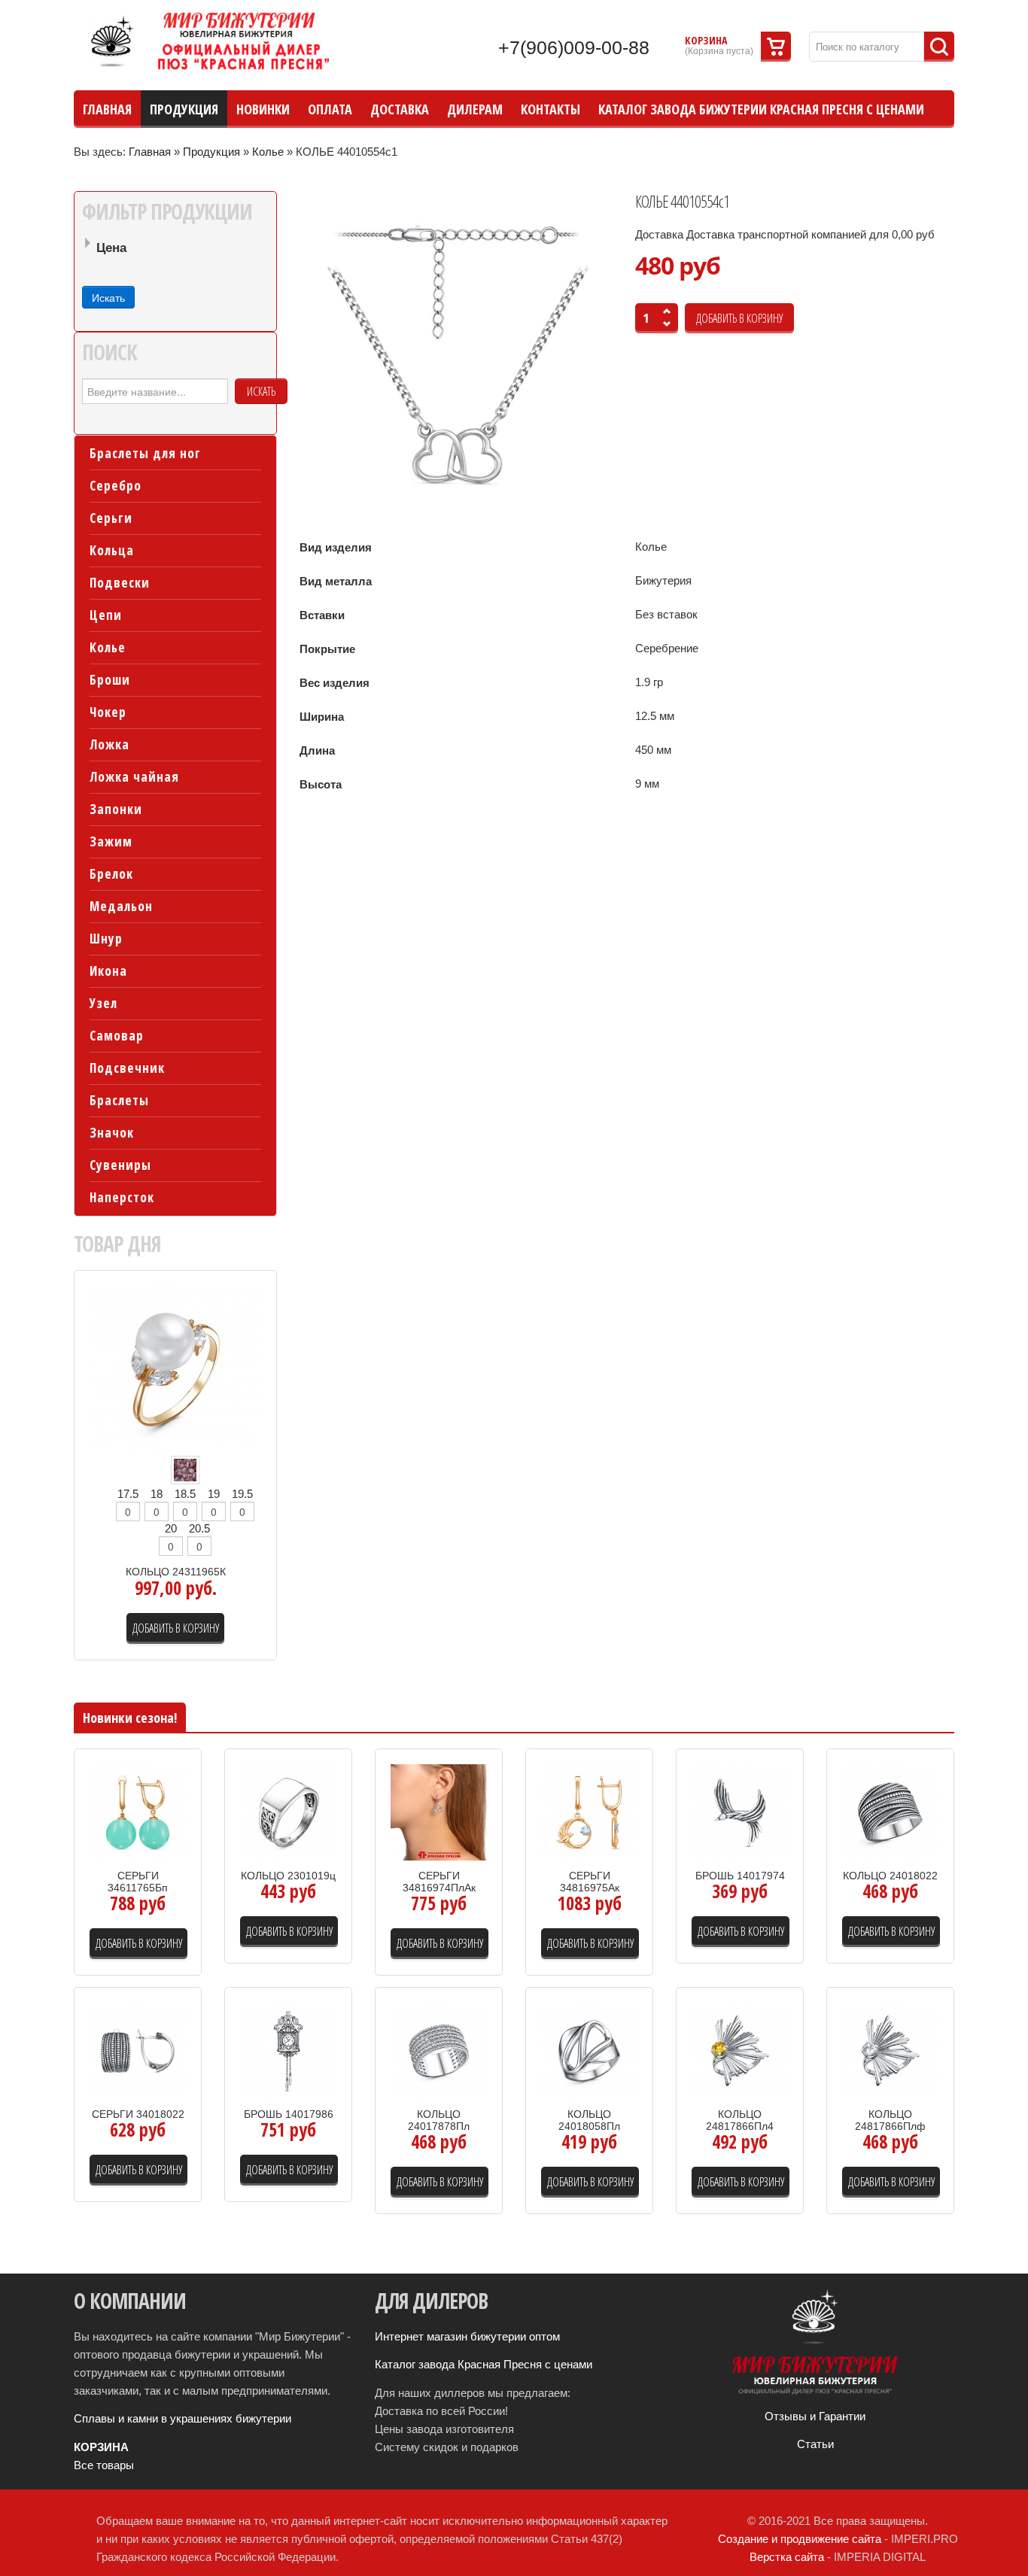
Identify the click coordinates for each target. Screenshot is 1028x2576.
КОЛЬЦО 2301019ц (288, 1876)
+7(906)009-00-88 (574, 47)
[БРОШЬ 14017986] (288, 2050)
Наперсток (122, 1197)
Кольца (112, 550)
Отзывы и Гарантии (815, 2416)
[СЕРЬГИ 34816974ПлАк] (439, 1811)
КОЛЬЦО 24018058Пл (589, 2120)
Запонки (116, 809)
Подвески (120, 583)
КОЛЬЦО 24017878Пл (439, 2120)
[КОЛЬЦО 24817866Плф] (890, 2050)
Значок (112, 1133)
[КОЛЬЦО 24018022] (890, 1811)
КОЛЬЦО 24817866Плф (890, 2120)
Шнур (106, 939)
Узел (103, 1003)
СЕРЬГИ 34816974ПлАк (439, 1882)
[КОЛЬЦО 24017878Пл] (439, 2050)
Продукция (211, 152)
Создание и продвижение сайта (800, 2539)
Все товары (104, 2465)
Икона (108, 971)
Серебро (116, 486)
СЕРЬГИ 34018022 (138, 2114)
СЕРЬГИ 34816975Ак (590, 1882)
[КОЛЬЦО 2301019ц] (288, 1811)
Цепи (106, 615)
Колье (268, 152)
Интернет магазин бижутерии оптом (467, 2336)
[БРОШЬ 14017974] (740, 1811)
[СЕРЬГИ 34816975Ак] (589, 1811)
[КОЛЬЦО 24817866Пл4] (740, 2050)
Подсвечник (127, 1068)
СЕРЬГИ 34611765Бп (138, 1882)
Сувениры (120, 1165)
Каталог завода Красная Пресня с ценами (484, 2364)
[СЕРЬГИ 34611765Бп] (138, 1811)
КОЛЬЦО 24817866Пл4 (740, 2120)
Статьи (815, 2444)
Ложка (109, 744)
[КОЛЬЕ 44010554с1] (459, 357)
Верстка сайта (787, 2557)
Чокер (108, 712)
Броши (110, 680)
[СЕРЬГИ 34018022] (138, 2050)
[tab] (175, 249)
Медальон (121, 906)
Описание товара (153, 1851)
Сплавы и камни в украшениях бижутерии (182, 2418)
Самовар (117, 1036)
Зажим (111, 841)
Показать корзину (776, 47)
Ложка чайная (134, 777)
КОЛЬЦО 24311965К (176, 1572)
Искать (261, 391)
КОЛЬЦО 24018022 (890, 1876)
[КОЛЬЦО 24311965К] (176, 1369)
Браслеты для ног (145, 453)
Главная (150, 152)
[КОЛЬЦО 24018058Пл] (589, 2050)
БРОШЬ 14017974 (740, 1876)
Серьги (111, 518)
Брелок (111, 874)
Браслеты (119, 1100)
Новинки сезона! (130, 1718)
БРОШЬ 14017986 (289, 2114)
